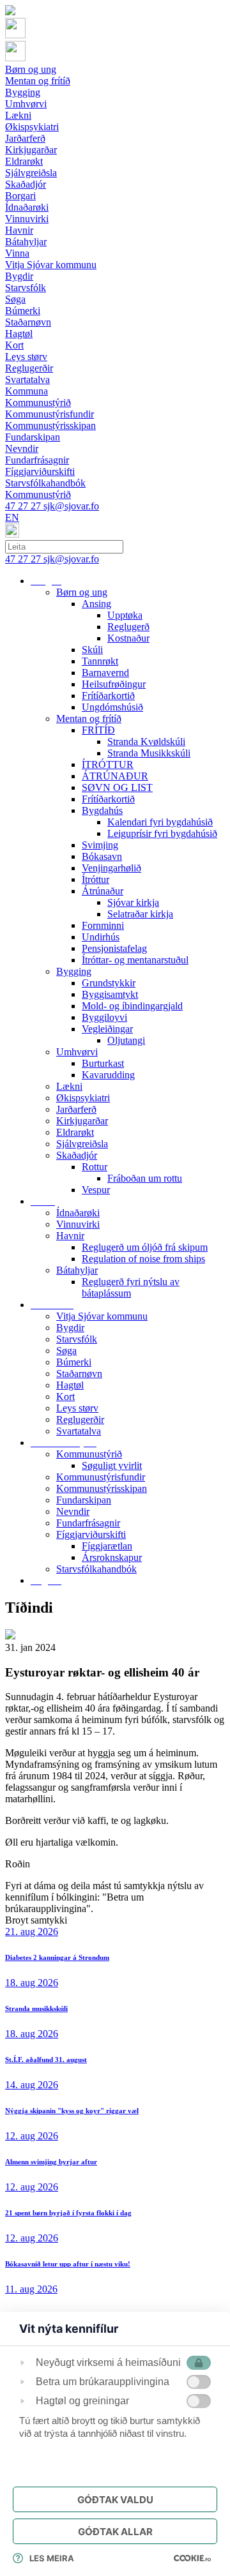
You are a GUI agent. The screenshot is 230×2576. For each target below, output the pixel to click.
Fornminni (103, 925)
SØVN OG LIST (117, 787)
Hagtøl (70, 1385)
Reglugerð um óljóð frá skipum (145, 1247)
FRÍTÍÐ (98, 730)
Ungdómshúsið (112, 707)
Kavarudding (108, 1075)
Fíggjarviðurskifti (91, 1534)
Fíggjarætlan (107, 1546)
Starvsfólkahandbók (96, 1569)
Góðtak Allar (115, 2532)
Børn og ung (82, 592)
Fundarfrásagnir (88, 1523)
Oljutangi (126, 1040)
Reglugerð (128, 627)
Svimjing (100, 845)
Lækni (69, 1086)
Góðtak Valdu (115, 2500)
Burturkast (103, 1063)
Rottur (95, 1167)
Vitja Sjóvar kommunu (102, 1316)
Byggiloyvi (104, 1017)
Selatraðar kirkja (140, 914)
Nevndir (73, 1511)
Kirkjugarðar (82, 1121)
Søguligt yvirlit (112, 1465)
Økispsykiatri (83, 1098)
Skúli (92, 650)
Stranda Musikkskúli (149, 753)
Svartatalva (79, 1431)
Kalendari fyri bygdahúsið (160, 822)
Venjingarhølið (111, 868)
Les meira (52, 2558)
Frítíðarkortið (108, 696)
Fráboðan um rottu (145, 1178)
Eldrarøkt (75, 1132)
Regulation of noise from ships (143, 1259)
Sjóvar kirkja (133, 902)
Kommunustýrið (89, 1454)
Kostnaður (128, 638)
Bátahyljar (77, 1270)
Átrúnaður (103, 891)
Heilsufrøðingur (114, 684)
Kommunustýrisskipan (102, 1488)
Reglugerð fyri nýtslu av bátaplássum (131, 1287)
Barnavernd (105, 673)
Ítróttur (96, 879)
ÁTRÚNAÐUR (115, 776)
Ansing (96, 604)
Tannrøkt (100, 661)
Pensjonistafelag (114, 948)
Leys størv (77, 1408)
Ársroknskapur (112, 1557)
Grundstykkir (109, 983)
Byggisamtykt (110, 994)
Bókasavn (102, 856)
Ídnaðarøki (78, 1213)
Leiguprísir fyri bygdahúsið (162, 833)
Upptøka (125, 615)
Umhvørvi (77, 1052)
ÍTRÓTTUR (108, 765)
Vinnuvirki (78, 1224)
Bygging (74, 971)
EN (12, 517)
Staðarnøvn (79, 1374)
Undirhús (101, 937)
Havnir (70, 1236)
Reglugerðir (80, 1420)
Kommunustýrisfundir (101, 1477)
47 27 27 (24, 506)
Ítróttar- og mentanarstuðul (135, 960)
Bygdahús (102, 810)
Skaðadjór (77, 1155)
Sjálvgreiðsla (82, 1144)
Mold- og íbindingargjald (132, 1006)
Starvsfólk (77, 1339)
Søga (66, 1351)
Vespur (96, 1190)
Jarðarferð (76, 1109)
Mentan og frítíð (89, 719)
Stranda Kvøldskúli (146, 742)
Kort (65, 1397)
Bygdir (70, 1328)
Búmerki (74, 1362)
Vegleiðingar (107, 1029)
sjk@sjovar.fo (71, 506)
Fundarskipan (84, 1500)
